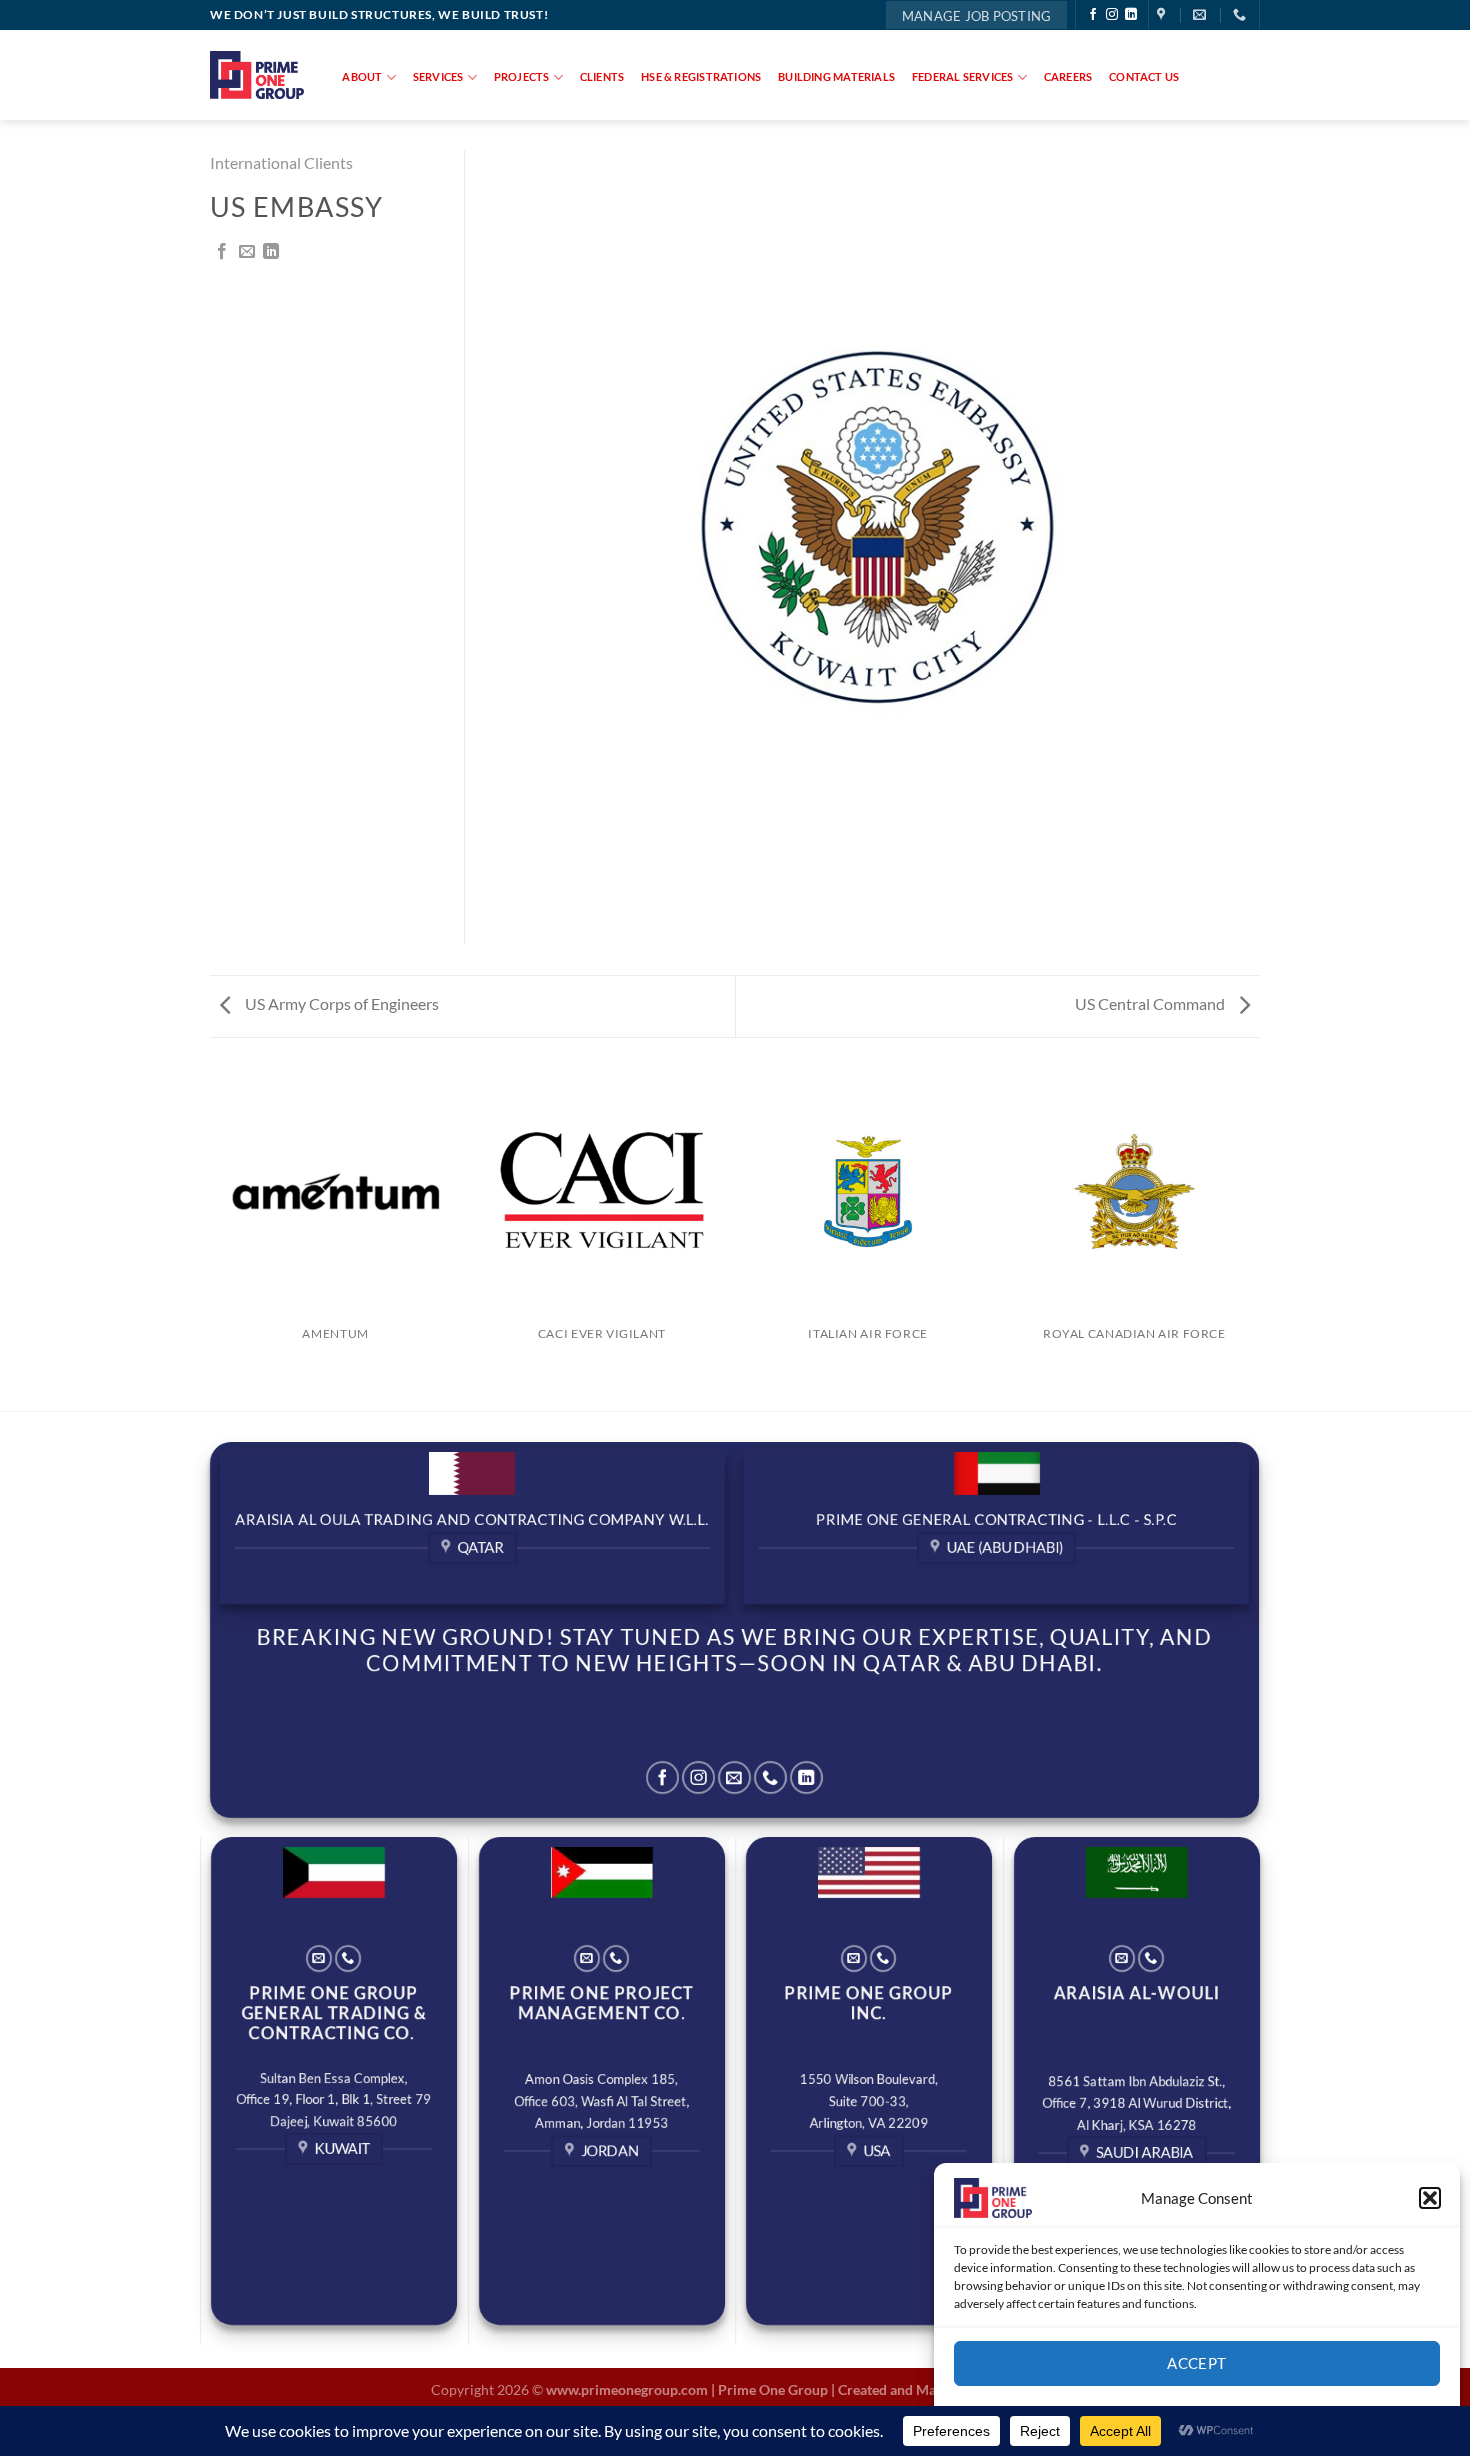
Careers (1068, 76)
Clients (602, 76)
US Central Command (1151, 1003)
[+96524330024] (1242, 15)
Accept (1197, 2363)
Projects (522, 76)
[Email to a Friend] (247, 252)
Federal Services (963, 76)
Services (438, 76)
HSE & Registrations (701, 76)
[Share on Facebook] (222, 252)
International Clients (281, 162)
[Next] (1257, 1238)
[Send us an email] (734, 1777)
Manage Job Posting (977, 16)
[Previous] (214, 1238)
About (362, 76)
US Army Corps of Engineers (340, 1003)
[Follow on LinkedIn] (1131, 15)
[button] (1430, 2198)
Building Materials (836, 76)
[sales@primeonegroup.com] (1202, 15)
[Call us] (770, 1777)
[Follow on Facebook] (1093, 15)
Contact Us (1144, 76)
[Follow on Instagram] (1112, 15)
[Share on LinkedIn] (271, 252)
